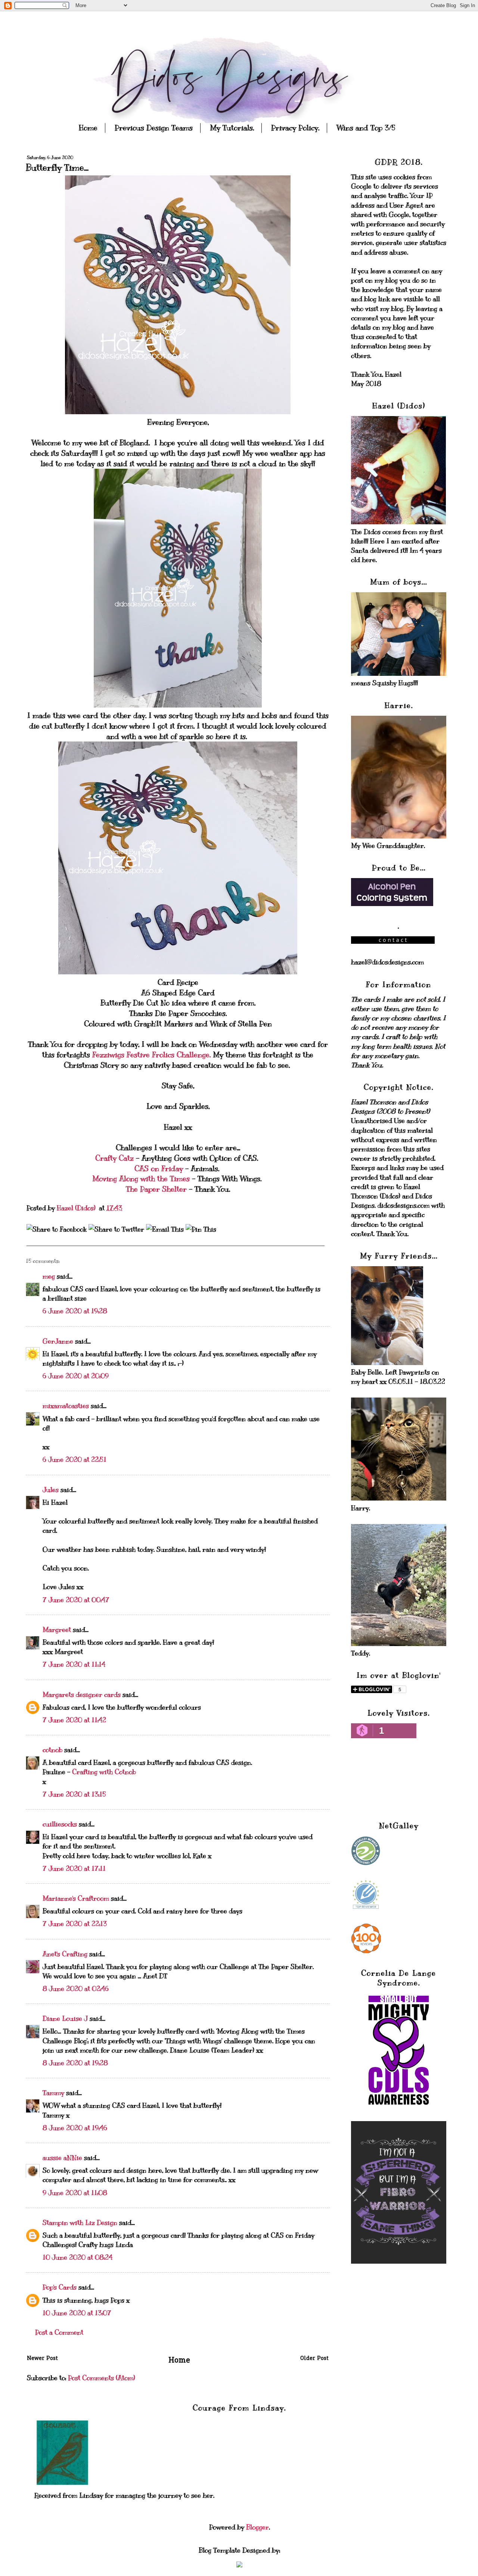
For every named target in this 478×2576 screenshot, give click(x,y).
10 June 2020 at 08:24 (77, 2257)
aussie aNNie (62, 2158)
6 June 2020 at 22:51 (75, 1459)
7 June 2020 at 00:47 (76, 1600)
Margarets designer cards (82, 1695)
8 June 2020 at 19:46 (75, 2128)
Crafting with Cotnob (104, 1772)
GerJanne (58, 1341)
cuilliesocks (60, 1824)
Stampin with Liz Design (80, 2223)
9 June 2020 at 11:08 (75, 2193)
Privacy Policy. (295, 128)
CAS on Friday (160, 1169)
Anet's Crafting (65, 1954)
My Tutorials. (232, 128)
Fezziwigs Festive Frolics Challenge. (151, 1055)
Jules (51, 1490)
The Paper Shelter (157, 1189)
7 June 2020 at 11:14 (74, 1664)
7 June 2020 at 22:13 (75, 1924)
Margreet (57, 1630)
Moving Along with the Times (142, 1179)
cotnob (52, 1750)
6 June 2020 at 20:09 (76, 1376)
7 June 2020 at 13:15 (74, 1794)
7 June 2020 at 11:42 (74, 1720)
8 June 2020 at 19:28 (75, 2063)
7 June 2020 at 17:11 (74, 1868)
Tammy (53, 2093)
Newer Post (42, 2359)
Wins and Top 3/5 (366, 128)
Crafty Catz (116, 1158)
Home (88, 128)
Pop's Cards (60, 2287)
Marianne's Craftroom (76, 1898)
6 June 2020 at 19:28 (75, 1311)
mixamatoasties (66, 1406)
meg (49, 1276)
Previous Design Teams (154, 128)
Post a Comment (59, 2332)
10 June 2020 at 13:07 (77, 2313)
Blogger (257, 2527)
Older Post (314, 2359)
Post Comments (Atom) (102, 2378)
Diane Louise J (65, 2018)
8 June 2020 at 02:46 (76, 1989)
